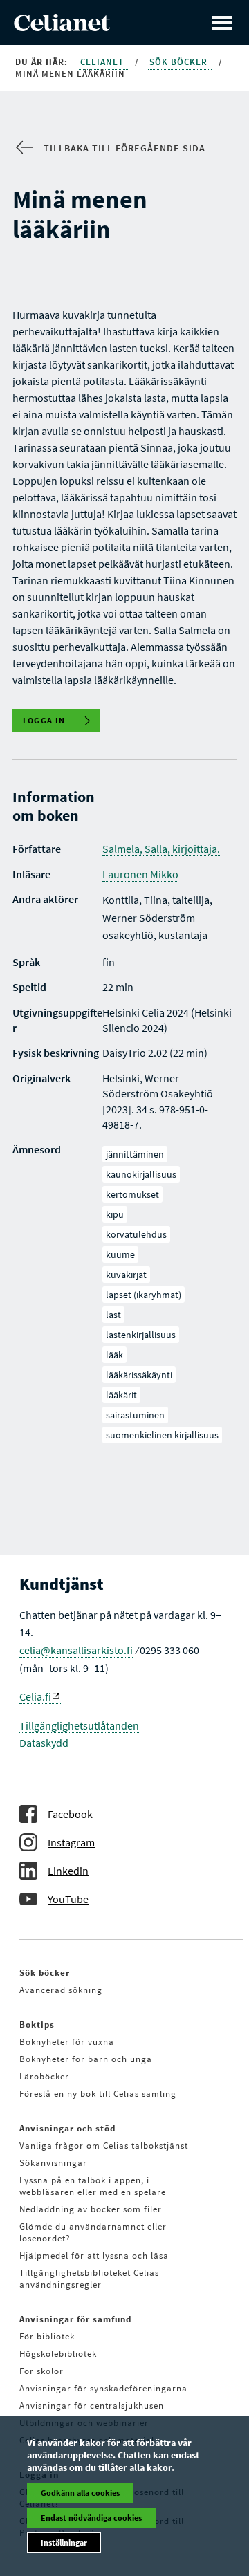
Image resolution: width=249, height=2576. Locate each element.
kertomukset (132, 1194)
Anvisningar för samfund (75, 2319)
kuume (120, 1254)
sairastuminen (135, 1415)
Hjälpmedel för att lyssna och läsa (94, 2255)
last (113, 1315)
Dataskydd (44, 1743)
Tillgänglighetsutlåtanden (79, 1725)
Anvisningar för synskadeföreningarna (103, 2388)
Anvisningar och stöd (67, 2128)
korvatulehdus (136, 1234)
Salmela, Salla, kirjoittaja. (161, 849)
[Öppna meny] (222, 22)
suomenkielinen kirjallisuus (162, 1435)
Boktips (37, 2024)
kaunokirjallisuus (141, 1174)
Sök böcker (180, 62)
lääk (114, 1355)
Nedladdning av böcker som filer (91, 2209)
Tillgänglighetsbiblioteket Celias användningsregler (89, 2279)
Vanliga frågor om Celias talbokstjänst (104, 2146)
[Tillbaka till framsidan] (62, 27)
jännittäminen (135, 1154)
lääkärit (121, 1395)
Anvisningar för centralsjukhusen (92, 2406)
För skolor (41, 2371)
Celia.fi (35, 1696)
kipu (115, 1214)
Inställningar (64, 2542)
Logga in (44, 720)
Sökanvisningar (53, 2163)
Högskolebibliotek (58, 2354)
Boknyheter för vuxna (67, 2042)
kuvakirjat (126, 1275)
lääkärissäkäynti (139, 1375)
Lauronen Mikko (140, 874)
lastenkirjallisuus (141, 1335)
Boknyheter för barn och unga (86, 2059)
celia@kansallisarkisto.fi (76, 1650)
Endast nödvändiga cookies (91, 2518)
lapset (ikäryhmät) (144, 1295)
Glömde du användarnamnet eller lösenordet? (93, 2232)
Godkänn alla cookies (80, 2493)
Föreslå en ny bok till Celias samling (98, 2094)
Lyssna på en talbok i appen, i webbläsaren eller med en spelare (93, 2186)
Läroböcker (44, 2076)
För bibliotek (47, 2336)
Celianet (103, 62)
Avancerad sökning (61, 1990)
